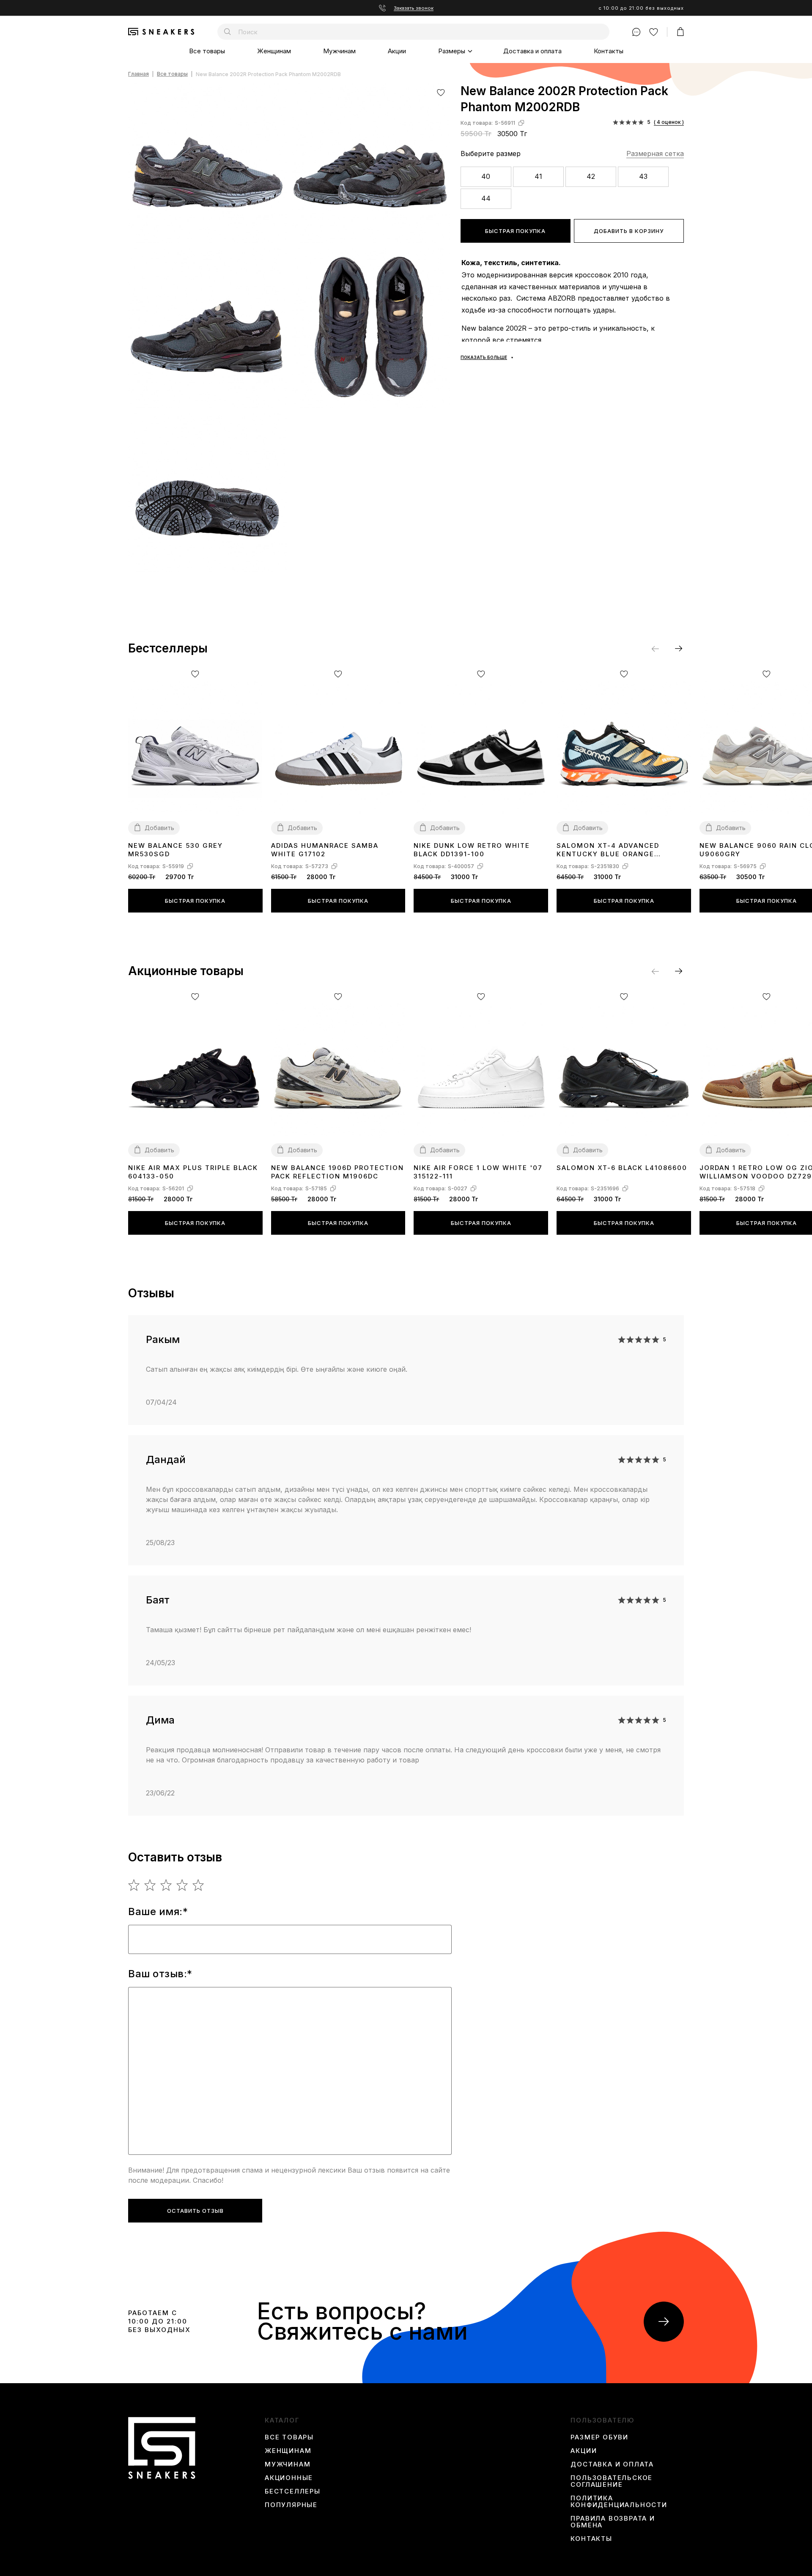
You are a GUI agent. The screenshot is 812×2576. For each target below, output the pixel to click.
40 (486, 176)
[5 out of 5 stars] (199, 1885)
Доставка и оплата (532, 51)
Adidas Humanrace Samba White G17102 (325, 850)
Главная (139, 74)
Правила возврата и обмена (613, 2522)
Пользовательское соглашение (612, 2481)
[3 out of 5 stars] (166, 1885)
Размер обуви (599, 2437)
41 (538, 176)
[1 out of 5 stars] (134, 1885)
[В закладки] (441, 92)
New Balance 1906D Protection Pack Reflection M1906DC (337, 1172)
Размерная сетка (655, 153)
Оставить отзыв (195, 2211)
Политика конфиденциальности (619, 2502)
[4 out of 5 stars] (182, 1885)
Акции (397, 51)
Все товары (207, 51)
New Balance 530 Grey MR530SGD (176, 850)
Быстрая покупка (515, 231)
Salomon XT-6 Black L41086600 (622, 1168)
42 (591, 176)
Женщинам (274, 51)
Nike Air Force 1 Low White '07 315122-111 (478, 1172)
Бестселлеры (293, 2491)
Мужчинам (339, 51)
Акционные (289, 2478)
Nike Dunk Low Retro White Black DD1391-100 (472, 850)
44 (486, 198)
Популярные (291, 2505)
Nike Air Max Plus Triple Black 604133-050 (193, 1172)
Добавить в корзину (629, 231)
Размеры (452, 51)
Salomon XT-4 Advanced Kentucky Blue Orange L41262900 (608, 850)
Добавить (159, 828)
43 (643, 176)
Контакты (609, 51)
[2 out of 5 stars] (150, 1885)
